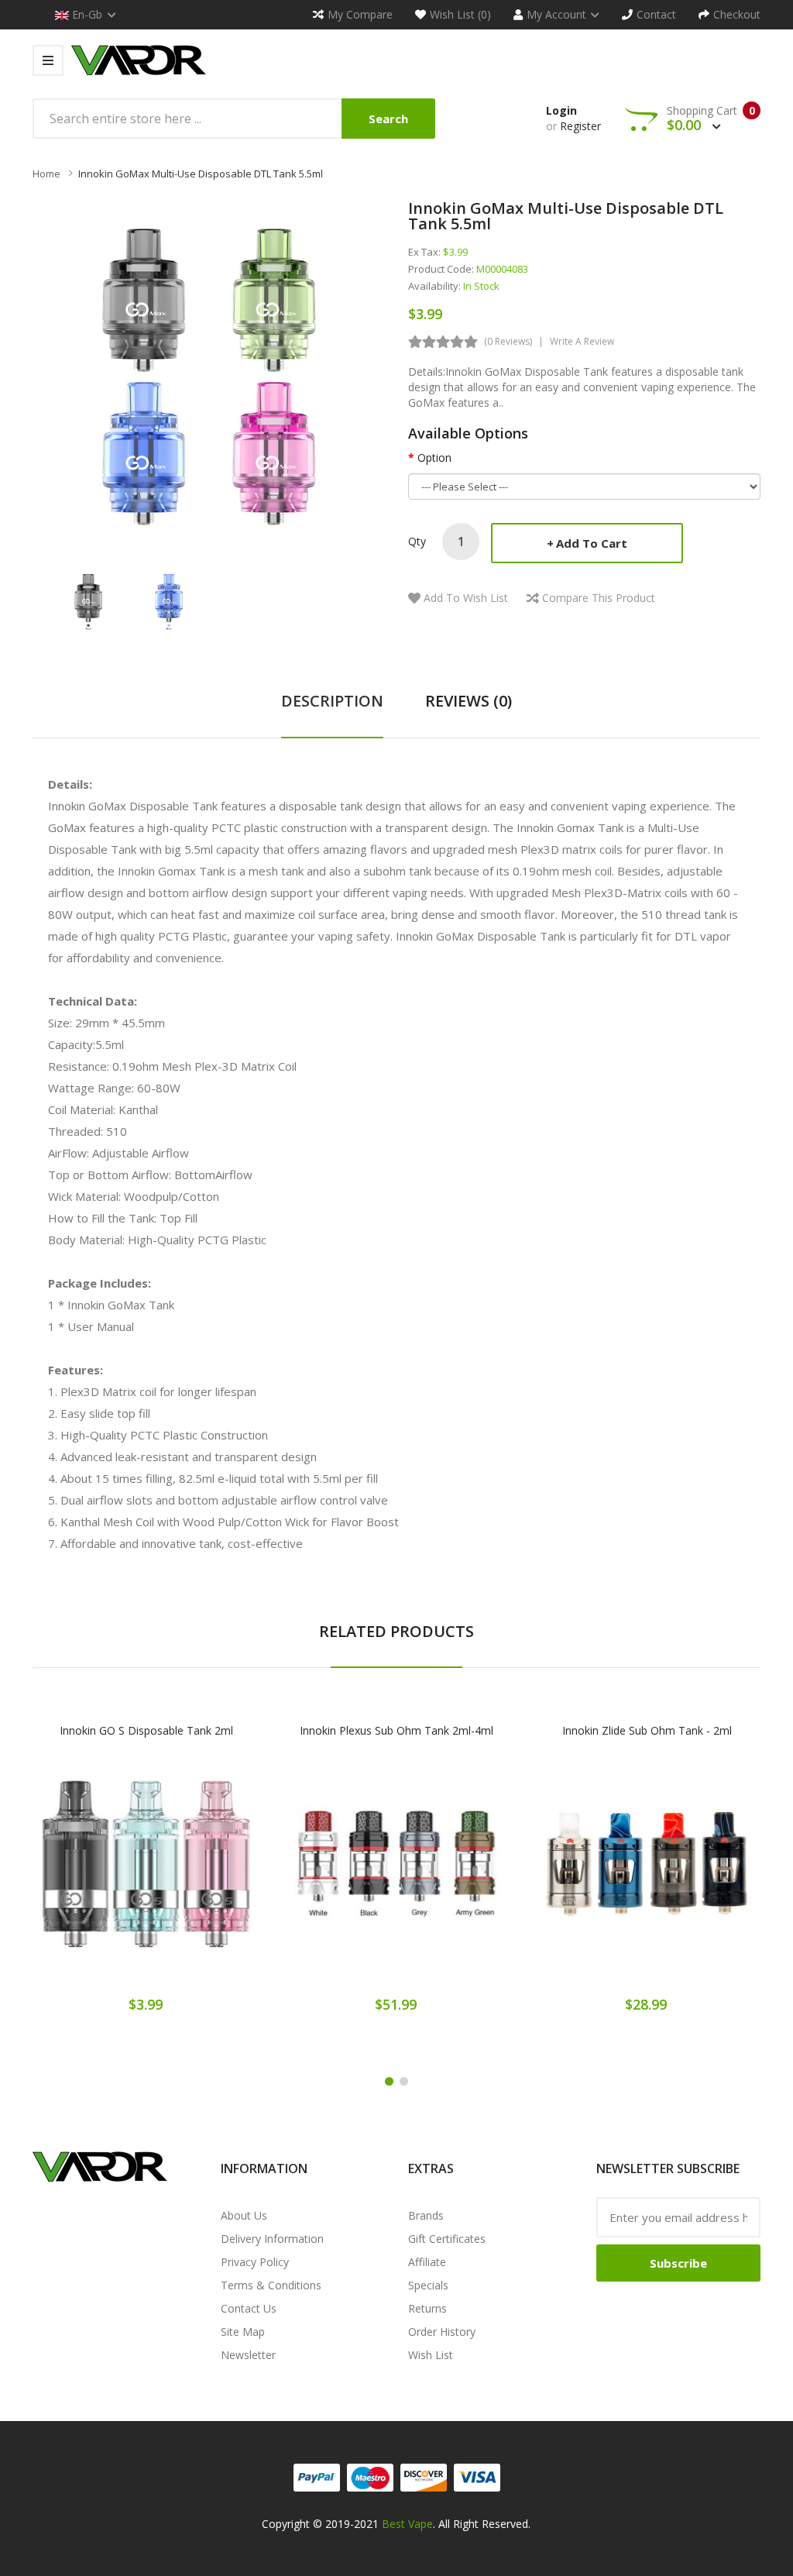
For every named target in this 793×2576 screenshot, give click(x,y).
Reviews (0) (469, 701)
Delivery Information (272, 2239)
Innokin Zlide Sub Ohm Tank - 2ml (647, 1730)
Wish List (431, 2355)
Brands (426, 2215)
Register (580, 126)
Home (46, 174)
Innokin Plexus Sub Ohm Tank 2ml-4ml (396, 1730)
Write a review (582, 341)
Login (561, 110)
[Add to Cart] (92, 1875)
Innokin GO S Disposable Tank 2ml (146, 1730)
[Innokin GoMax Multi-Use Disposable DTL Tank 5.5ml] (88, 600)
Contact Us (249, 2308)
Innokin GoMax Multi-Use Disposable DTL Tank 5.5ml (201, 174)
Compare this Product (599, 598)
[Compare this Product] (200, 1875)
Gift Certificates (447, 2239)
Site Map (243, 2332)
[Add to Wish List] (146, 1875)
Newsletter (248, 2355)
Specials (428, 2285)
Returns (427, 2308)
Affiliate (427, 2262)
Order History (442, 2332)
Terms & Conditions (271, 2285)
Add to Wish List (466, 598)
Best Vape (407, 2524)
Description (332, 701)
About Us (244, 2215)
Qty (417, 541)
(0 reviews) (508, 341)
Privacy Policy (255, 2262)
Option (434, 457)
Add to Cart (592, 543)
